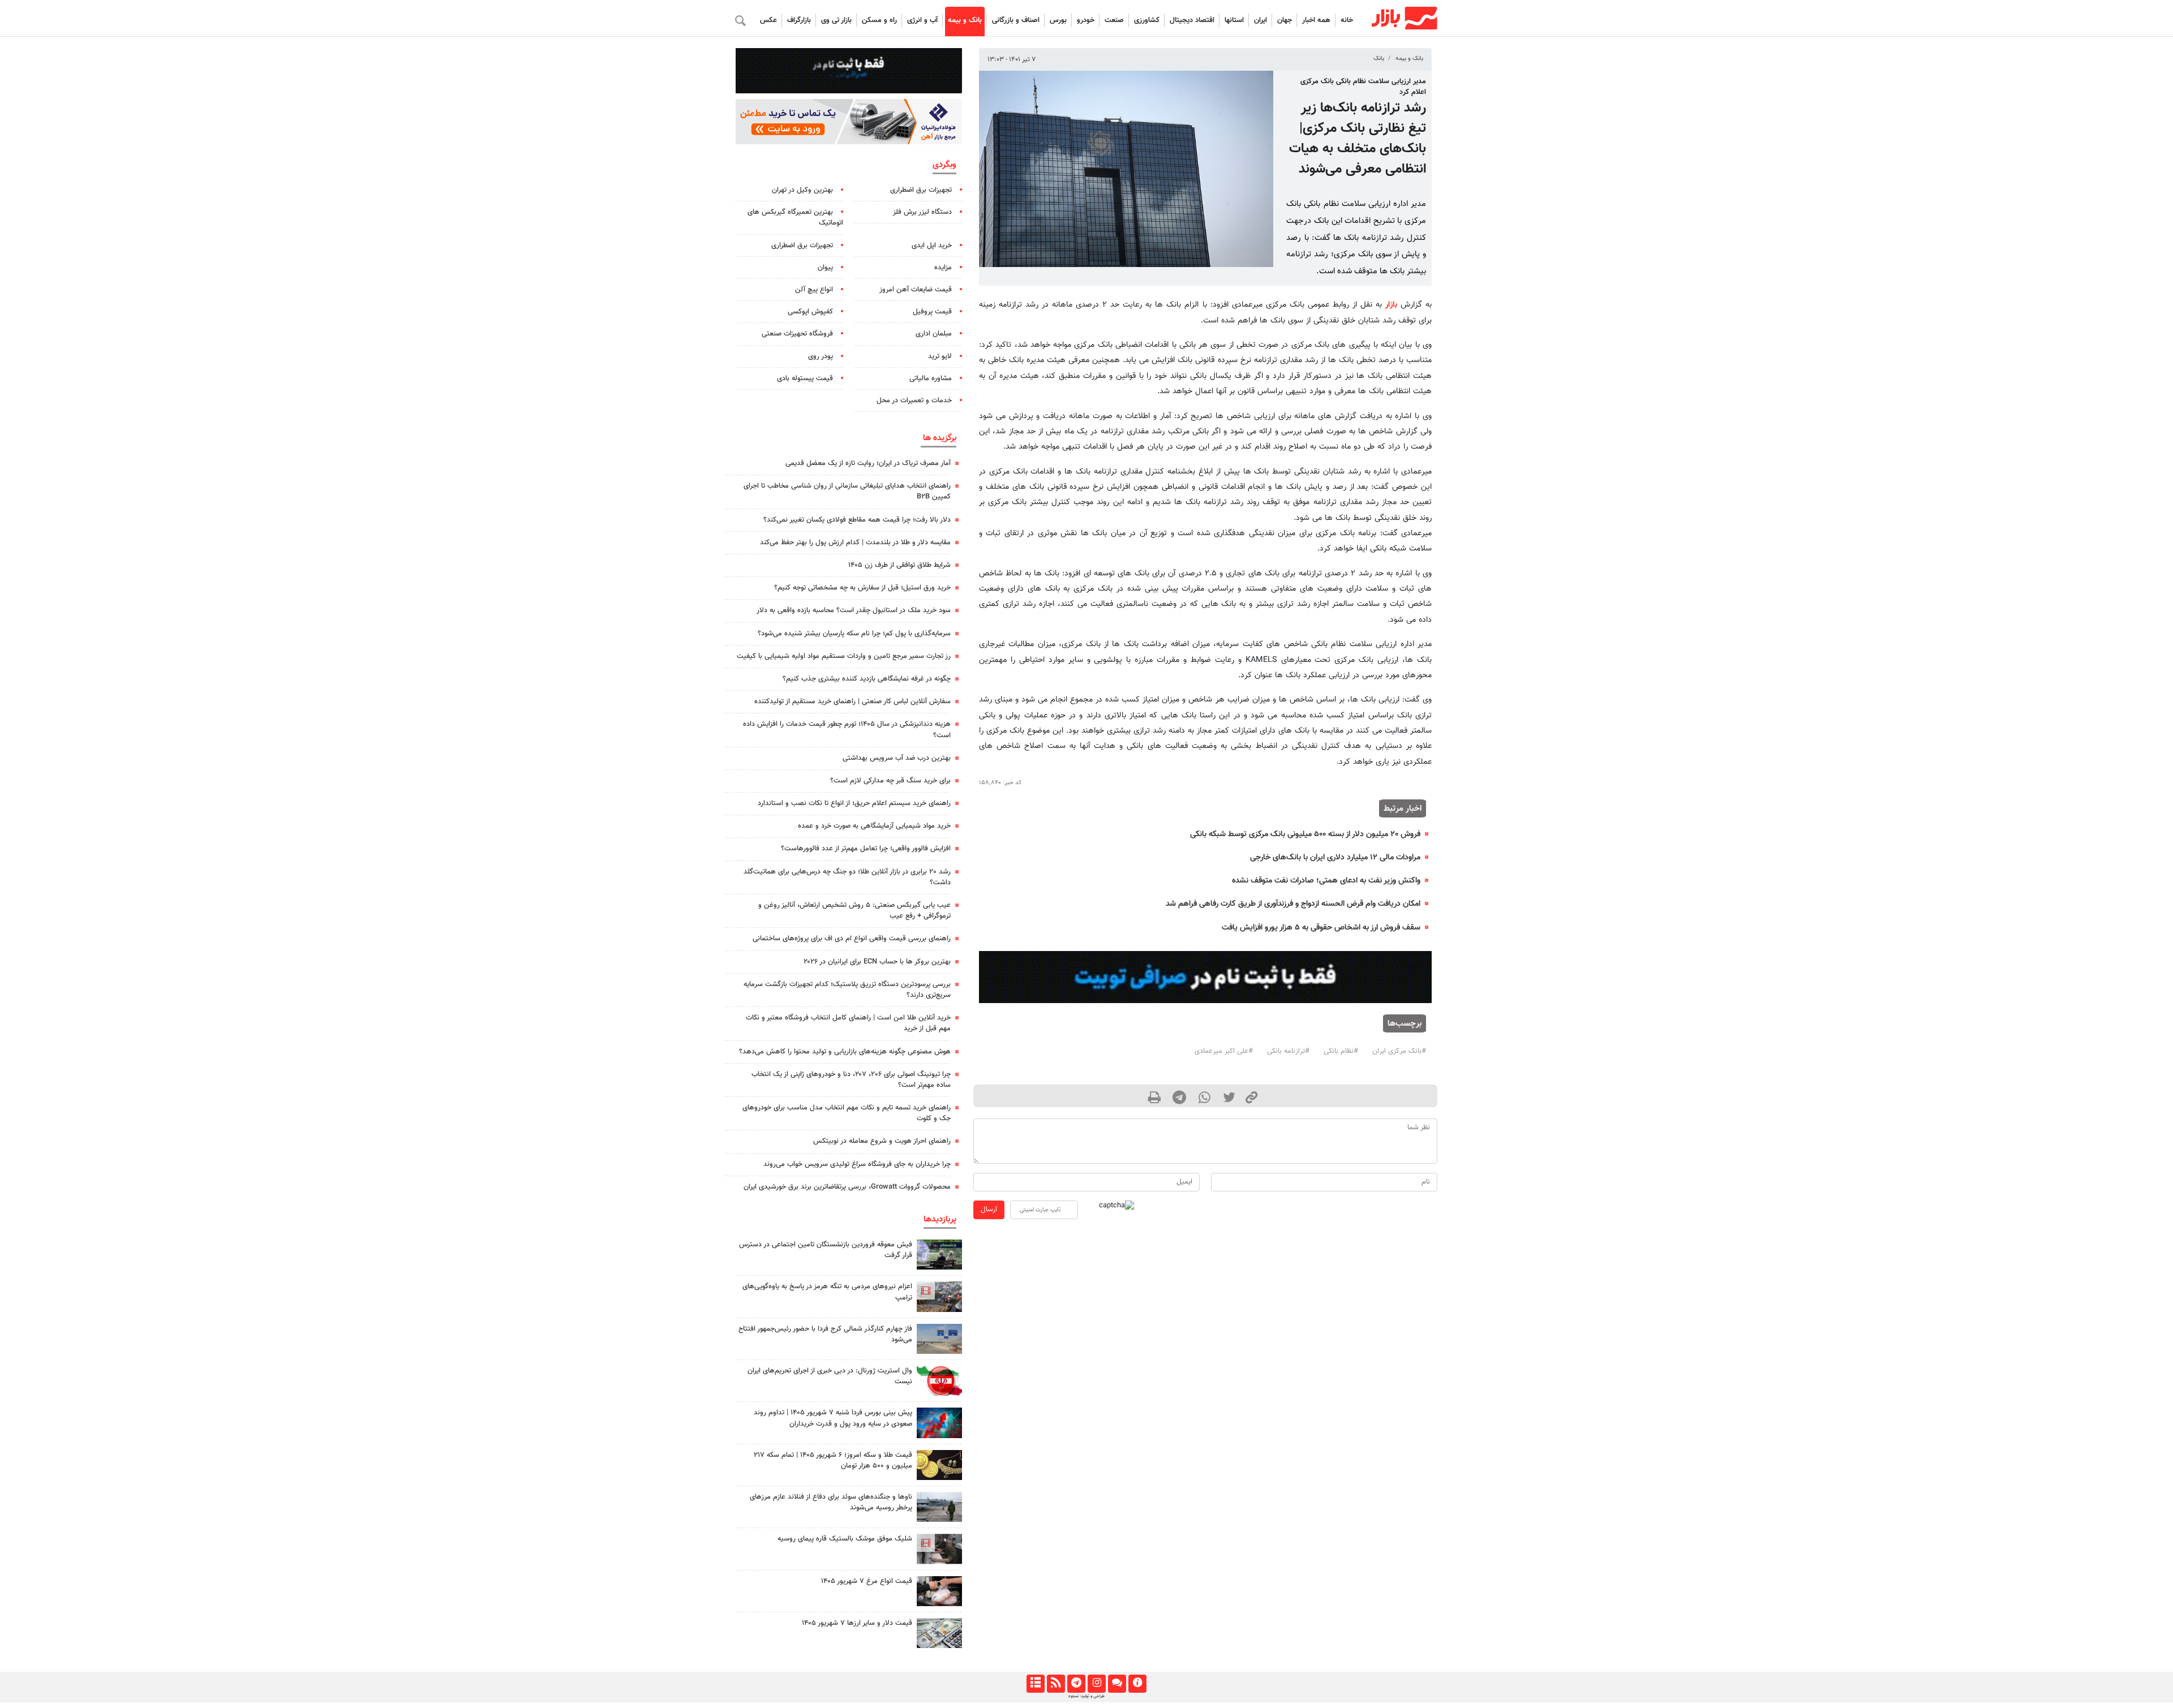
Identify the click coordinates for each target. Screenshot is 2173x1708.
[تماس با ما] (1117, 1684)
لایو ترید (940, 356)
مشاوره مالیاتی (931, 378)
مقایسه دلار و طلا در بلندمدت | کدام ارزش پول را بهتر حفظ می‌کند (855, 543)
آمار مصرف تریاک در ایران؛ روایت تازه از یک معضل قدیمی (868, 463)
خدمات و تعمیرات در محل (914, 401)
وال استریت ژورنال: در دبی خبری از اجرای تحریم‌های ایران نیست (830, 1376)
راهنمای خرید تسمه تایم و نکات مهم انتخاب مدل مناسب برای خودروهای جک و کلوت (847, 1113)
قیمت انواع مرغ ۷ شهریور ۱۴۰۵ (867, 1581)
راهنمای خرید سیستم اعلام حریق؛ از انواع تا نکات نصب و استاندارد (854, 803)
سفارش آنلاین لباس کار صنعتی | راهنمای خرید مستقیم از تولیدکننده (853, 702)
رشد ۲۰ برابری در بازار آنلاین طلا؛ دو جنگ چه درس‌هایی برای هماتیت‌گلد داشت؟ (847, 877)
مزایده (943, 268)
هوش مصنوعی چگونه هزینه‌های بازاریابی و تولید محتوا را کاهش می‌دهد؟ (845, 1052)
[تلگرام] (1076, 1684)
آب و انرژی (922, 20)
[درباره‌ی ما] (1137, 1684)
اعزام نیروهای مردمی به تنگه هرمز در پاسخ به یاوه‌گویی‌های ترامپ (827, 1292)
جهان (1285, 20)
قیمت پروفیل (932, 312)
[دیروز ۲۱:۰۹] (939, 1465)
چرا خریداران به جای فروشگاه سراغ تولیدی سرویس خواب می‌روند (857, 1164)
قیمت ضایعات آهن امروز (916, 290)
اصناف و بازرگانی (1016, 20)
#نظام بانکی (1341, 1051)
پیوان (825, 268)
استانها (1234, 20)
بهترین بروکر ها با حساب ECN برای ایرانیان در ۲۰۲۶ (877, 962)
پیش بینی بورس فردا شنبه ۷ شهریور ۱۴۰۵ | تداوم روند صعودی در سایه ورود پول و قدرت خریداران (833, 1418)
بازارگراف (799, 20)
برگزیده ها (940, 438)
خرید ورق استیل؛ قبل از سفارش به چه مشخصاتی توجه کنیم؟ (862, 588)
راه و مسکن (879, 20)
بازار (1391, 305)
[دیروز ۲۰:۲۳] (939, 1549)
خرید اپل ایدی (932, 246)
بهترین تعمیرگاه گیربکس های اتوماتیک (795, 218)
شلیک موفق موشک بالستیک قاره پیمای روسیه (845, 1539)
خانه (1347, 20)
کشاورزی (1147, 20)
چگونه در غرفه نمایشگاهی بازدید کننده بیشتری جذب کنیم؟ (867, 679)
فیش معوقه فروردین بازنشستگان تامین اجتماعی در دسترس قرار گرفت (826, 1250)
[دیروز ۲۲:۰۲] (939, 1381)
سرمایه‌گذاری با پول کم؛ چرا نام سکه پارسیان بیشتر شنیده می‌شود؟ (854, 634)
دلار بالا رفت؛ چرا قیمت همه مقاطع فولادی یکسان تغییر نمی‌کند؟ (857, 520)
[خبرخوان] (1056, 1684)
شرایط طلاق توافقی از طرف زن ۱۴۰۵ (899, 565)
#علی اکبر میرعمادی (1224, 1051)
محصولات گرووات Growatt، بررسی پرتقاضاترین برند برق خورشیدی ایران (847, 1187)
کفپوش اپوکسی (810, 312)
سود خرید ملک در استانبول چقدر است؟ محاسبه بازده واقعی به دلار (854, 610)
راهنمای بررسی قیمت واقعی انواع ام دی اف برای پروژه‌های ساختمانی (852, 939)
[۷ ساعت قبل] (939, 1591)
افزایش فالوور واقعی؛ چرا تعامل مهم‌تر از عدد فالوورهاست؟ (866, 849)
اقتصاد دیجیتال (1192, 20)
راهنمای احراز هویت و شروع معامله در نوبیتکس (882, 1141)
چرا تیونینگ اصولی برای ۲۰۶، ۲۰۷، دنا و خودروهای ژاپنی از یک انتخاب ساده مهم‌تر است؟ (851, 1080)
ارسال (989, 1210)
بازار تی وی (836, 20)
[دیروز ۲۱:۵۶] (939, 1423)
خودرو (1086, 20)
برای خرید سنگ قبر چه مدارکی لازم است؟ (890, 781)
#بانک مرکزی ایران (1399, 1051)
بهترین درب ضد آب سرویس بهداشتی (897, 758)
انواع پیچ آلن (814, 290)
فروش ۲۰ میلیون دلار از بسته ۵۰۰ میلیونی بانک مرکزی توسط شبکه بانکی (1305, 834)
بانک (1379, 59)
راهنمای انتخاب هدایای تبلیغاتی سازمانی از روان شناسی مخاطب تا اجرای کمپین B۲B (847, 491)
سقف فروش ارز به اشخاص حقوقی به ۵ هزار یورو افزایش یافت (1321, 928)
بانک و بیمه (965, 20)
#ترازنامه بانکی (1288, 1051)
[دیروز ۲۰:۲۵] (939, 1507)
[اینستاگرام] (1096, 1684)
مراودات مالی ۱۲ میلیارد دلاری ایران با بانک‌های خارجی (1335, 857)
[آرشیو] (1035, 1684)
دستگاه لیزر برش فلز (922, 212)
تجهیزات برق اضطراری (921, 190)
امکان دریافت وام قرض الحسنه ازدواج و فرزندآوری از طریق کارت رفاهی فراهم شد (1293, 904)
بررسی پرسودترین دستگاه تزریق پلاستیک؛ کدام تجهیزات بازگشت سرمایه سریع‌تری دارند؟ (847, 990)
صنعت (1114, 20)
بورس (1058, 20)
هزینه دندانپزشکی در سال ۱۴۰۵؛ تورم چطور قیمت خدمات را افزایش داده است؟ (847, 730)
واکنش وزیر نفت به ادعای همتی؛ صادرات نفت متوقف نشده (1326, 881)
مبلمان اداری (934, 334)
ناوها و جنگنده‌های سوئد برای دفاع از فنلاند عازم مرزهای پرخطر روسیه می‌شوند (831, 1502)
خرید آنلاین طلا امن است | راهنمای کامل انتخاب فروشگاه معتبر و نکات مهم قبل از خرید (848, 1023)
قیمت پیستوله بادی (805, 378)
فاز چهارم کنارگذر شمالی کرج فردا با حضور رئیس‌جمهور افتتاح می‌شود (825, 1334)
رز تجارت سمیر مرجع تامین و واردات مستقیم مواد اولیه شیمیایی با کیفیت (844, 656)
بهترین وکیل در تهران (802, 190)
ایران (1261, 20)
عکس (768, 20)
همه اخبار (1316, 20)
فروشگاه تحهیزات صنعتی (797, 334)
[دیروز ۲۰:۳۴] (939, 1296)
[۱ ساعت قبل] (939, 1255)
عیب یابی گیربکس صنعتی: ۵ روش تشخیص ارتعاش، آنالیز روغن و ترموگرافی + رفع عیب (854, 911)
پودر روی (821, 356)
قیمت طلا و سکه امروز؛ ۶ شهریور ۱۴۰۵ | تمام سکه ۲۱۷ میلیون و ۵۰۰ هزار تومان (833, 1460)
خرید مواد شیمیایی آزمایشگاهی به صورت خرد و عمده (874, 826)
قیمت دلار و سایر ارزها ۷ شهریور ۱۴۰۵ (857, 1623)
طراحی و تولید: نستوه (1086, 1696)
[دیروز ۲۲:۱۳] (939, 1339)
